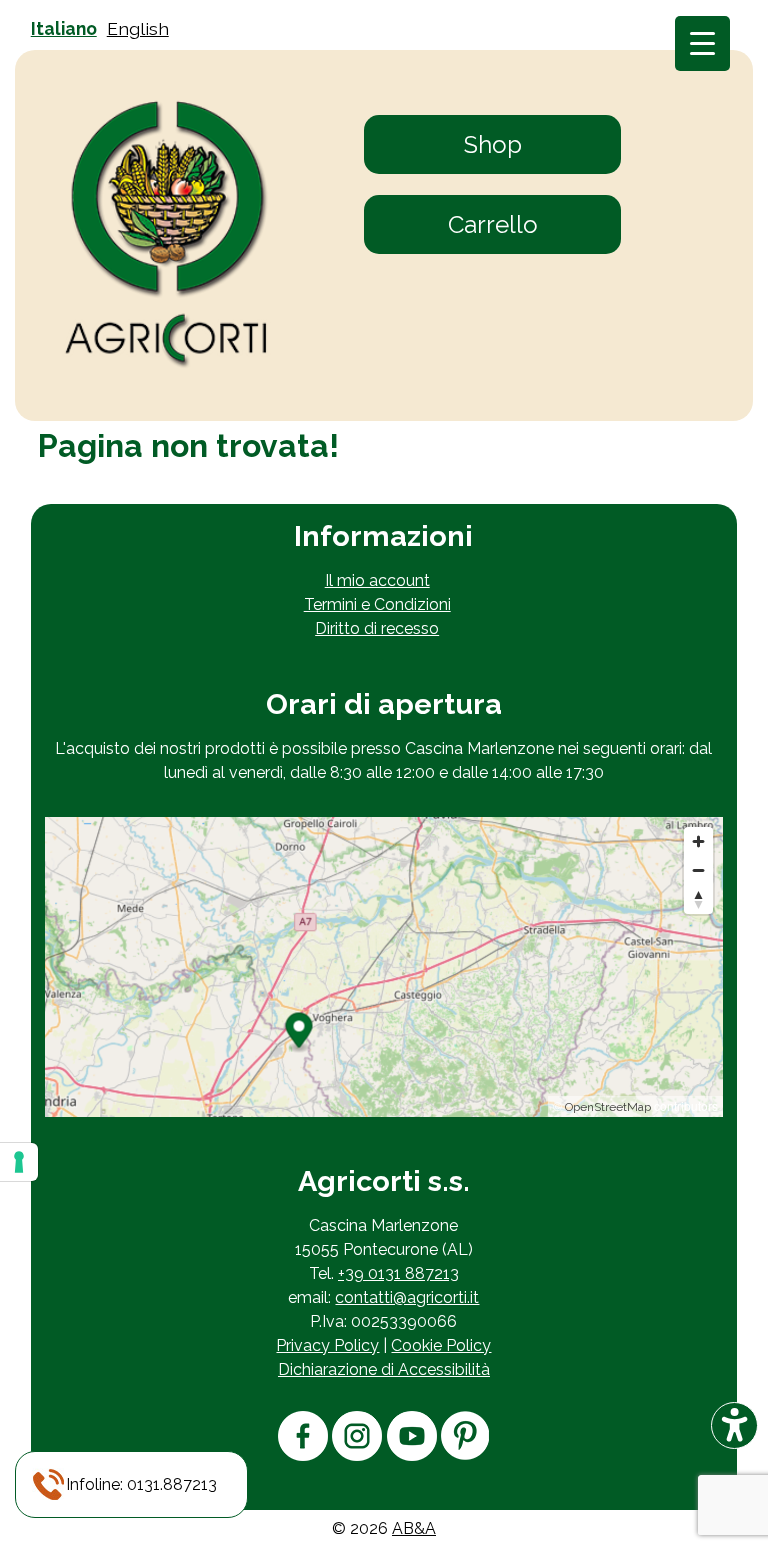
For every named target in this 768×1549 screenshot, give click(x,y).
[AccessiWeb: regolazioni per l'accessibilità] (734, 1425)
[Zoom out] (698, 870)
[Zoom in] (698, 841)
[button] (141, 1484)
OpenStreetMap (608, 1107)
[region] (384, 967)
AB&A (414, 1528)
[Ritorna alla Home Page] (166, 235)
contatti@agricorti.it (407, 1297)
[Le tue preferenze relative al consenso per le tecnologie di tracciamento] (19, 1162)
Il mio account (377, 580)
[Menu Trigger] (702, 43)
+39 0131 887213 (398, 1273)
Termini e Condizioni (377, 604)
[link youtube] (412, 1455)
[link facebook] (303, 1455)
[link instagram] (357, 1455)
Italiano (64, 28)
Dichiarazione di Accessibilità (384, 1369)
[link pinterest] (465, 1454)
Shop (493, 144)
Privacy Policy (327, 1345)
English (138, 28)
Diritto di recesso (377, 628)
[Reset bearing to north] (698, 899)
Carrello (493, 224)
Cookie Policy (441, 1345)
